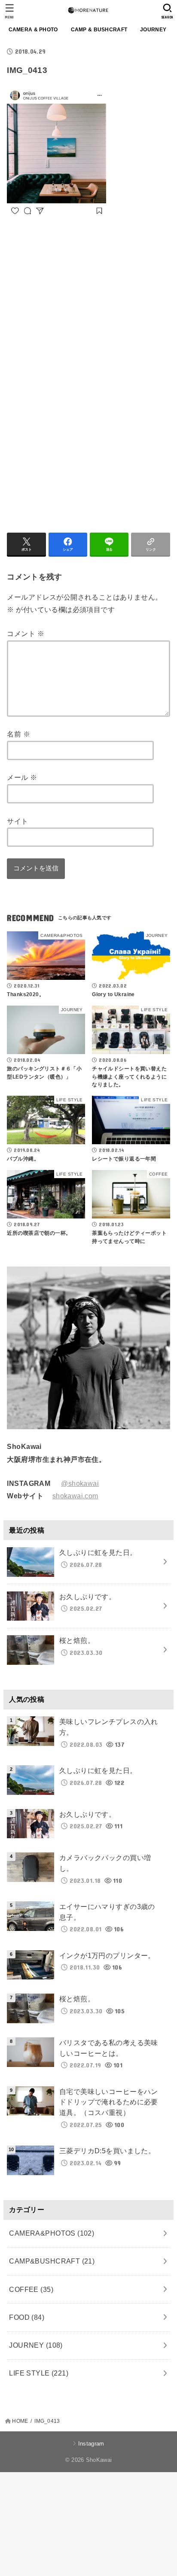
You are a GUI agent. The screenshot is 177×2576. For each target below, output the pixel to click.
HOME (20, 2421)
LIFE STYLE (39, 2373)
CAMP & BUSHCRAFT (99, 30)
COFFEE (31, 2289)
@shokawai (80, 1483)
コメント (25, 633)
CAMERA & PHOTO (33, 30)
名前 (18, 734)
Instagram (91, 2444)
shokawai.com (75, 1496)
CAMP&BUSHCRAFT (52, 2261)
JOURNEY (153, 30)
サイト (17, 821)
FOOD (27, 2317)
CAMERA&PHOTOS (52, 2233)
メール (22, 777)
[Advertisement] (79, 305)
